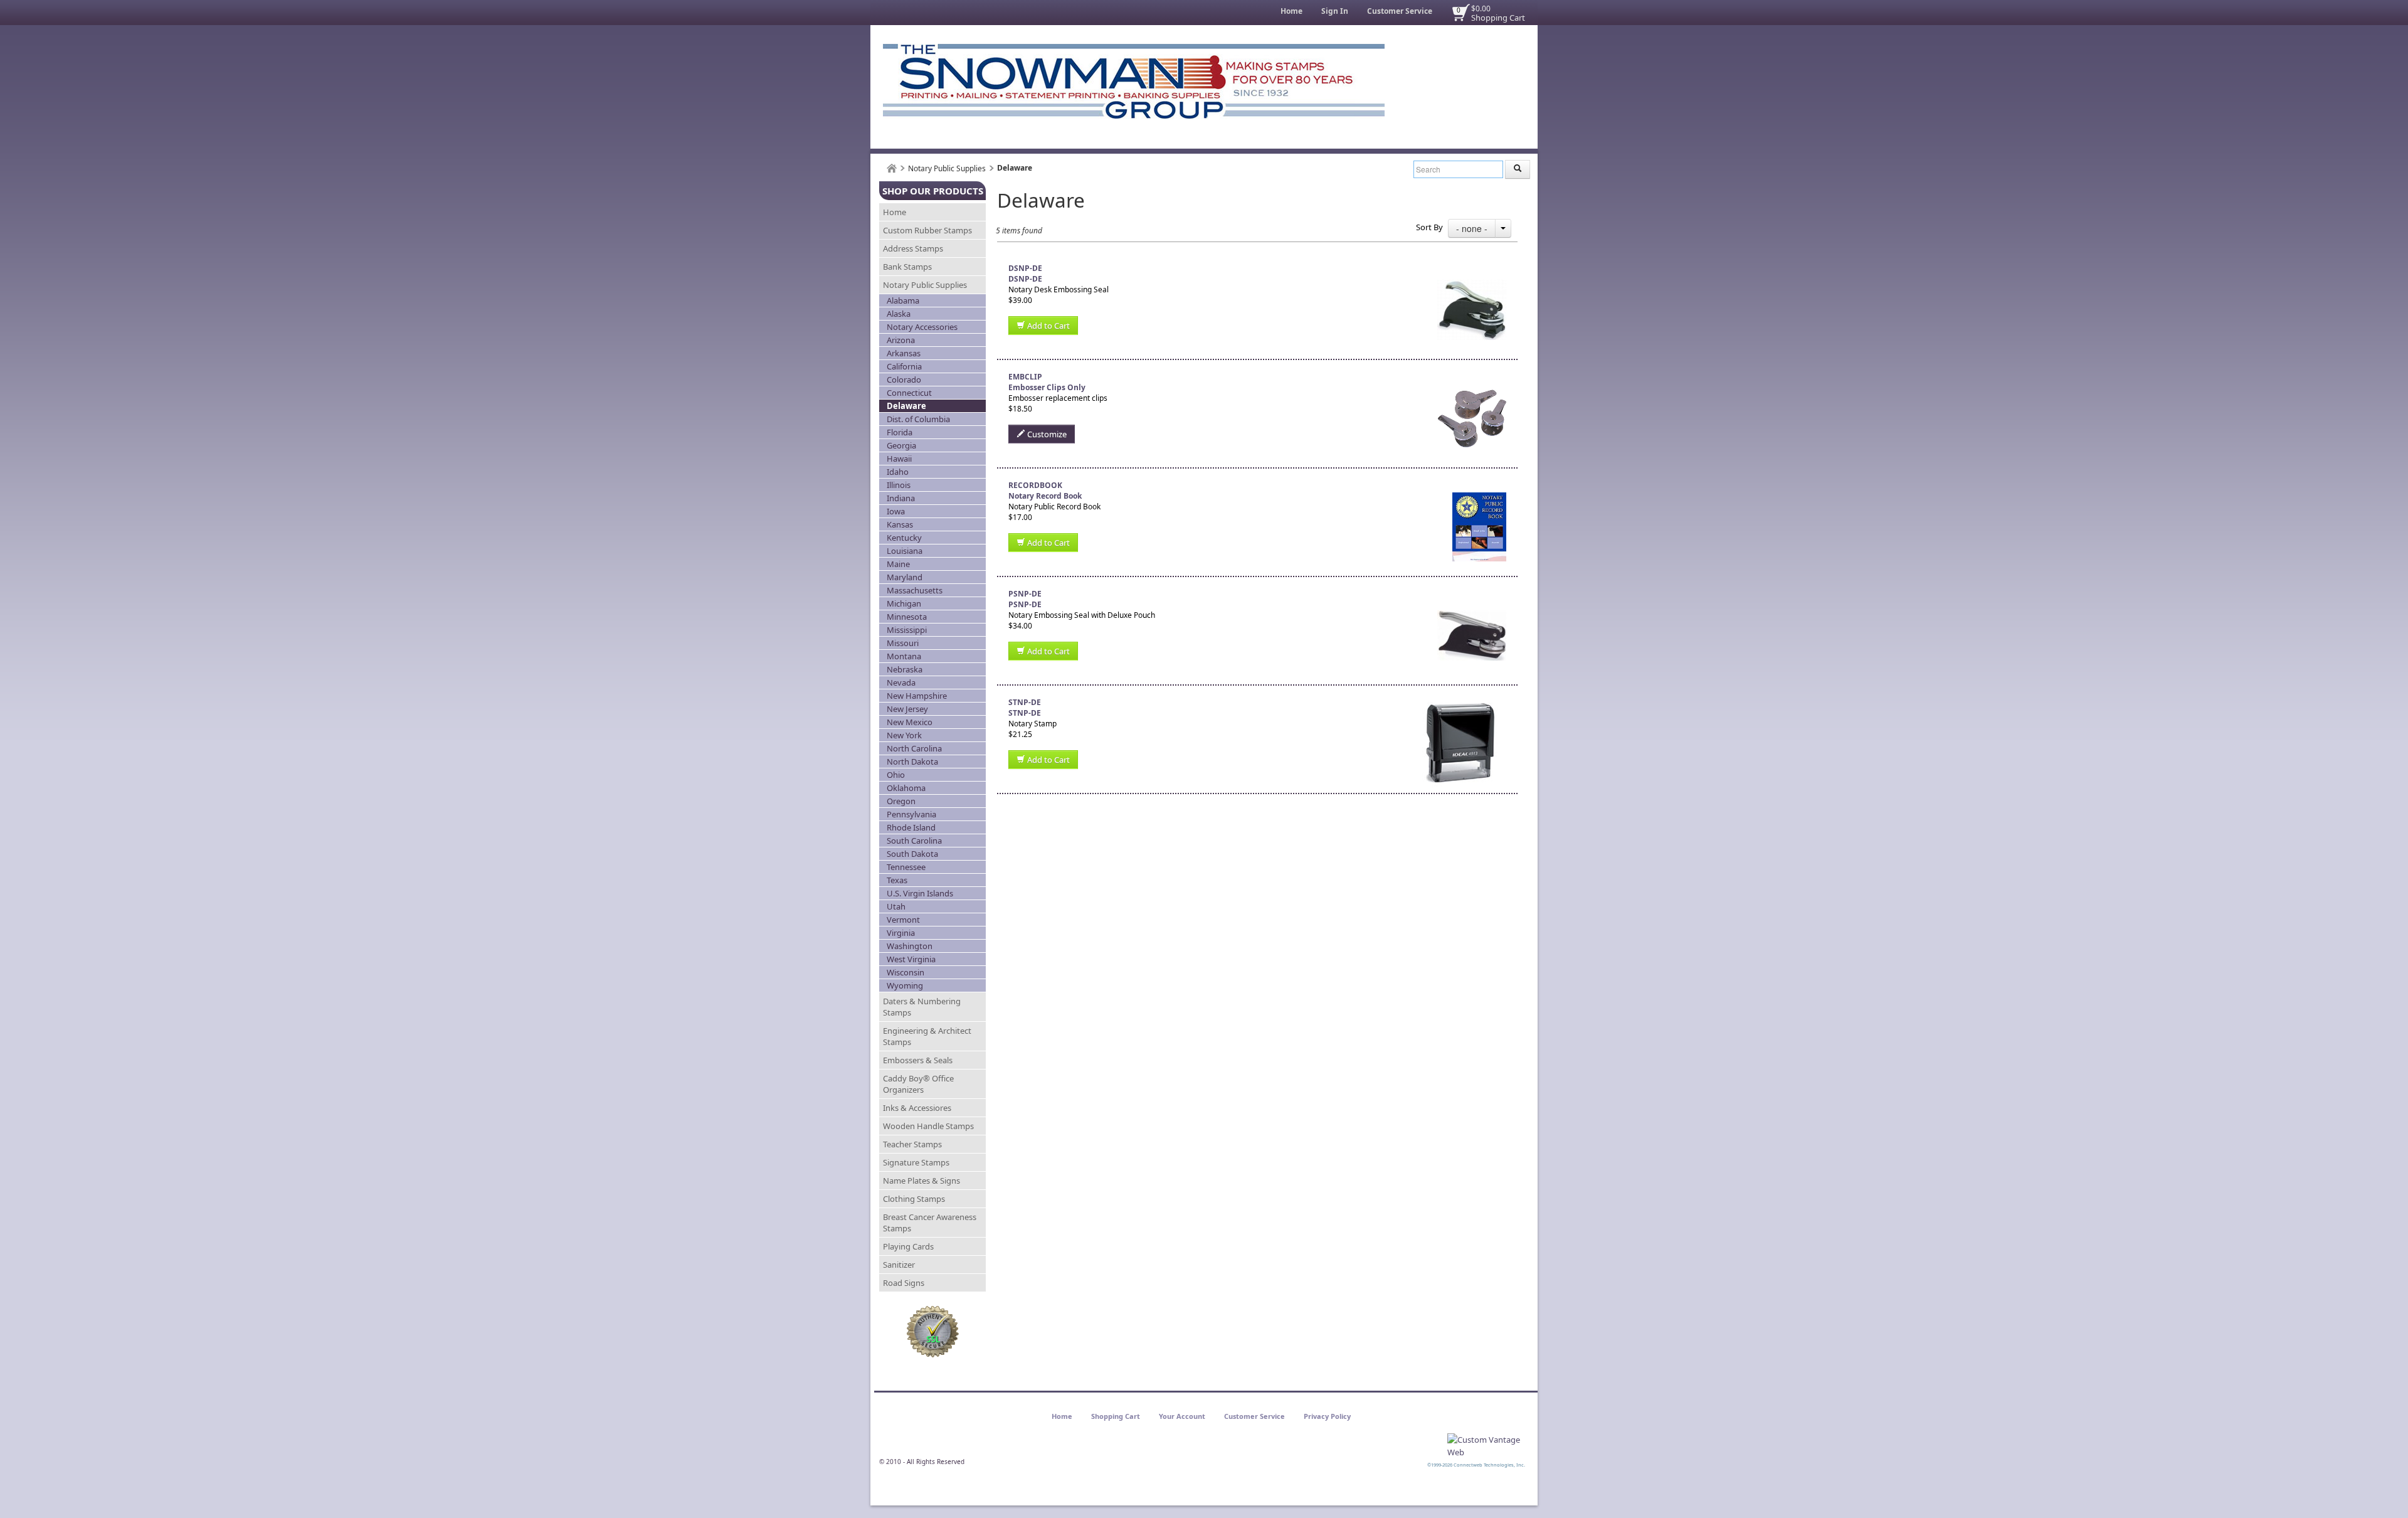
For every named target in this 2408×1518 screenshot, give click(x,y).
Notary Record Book (1045, 496)
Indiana (901, 498)
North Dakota (912, 762)
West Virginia (911, 959)
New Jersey (907, 709)
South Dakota (912, 854)
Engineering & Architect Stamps (927, 1036)
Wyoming (905, 985)
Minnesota (907, 617)
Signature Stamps (916, 1162)
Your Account (1182, 1416)
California (904, 366)
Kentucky (904, 538)
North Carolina (914, 748)
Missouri (903, 643)
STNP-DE (1025, 713)
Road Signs (904, 1283)
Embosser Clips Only (1047, 387)
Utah (896, 906)
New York (904, 735)
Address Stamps (913, 248)
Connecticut (909, 393)
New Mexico (910, 722)
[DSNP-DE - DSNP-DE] (1472, 268)
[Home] (892, 168)
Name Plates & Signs (921, 1181)
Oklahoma (906, 788)
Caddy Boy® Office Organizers (918, 1084)
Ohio (896, 775)
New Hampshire (917, 696)
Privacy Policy (1327, 1416)
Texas (897, 880)
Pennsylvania (911, 814)
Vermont (903, 920)
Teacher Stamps (912, 1144)
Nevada (901, 682)
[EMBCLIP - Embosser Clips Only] (1472, 377)
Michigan (904, 603)
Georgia (901, 445)
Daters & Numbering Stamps (922, 1007)
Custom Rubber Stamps (927, 230)
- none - (1472, 228)
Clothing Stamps (914, 1199)
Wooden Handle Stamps (928, 1126)
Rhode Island (911, 827)
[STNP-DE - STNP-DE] (1459, 702)
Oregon (901, 801)
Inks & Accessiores (917, 1108)
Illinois (899, 485)
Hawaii (899, 459)
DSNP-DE (1025, 279)
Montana (904, 656)
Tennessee (906, 867)
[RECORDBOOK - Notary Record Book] (1479, 485)
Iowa (896, 511)
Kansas (900, 524)
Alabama (903, 300)
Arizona (901, 340)
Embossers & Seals (918, 1060)
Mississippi (907, 630)
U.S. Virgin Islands (920, 893)
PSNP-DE (1025, 604)
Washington (910, 946)
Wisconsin (906, 972)
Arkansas (904, 353)
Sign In (1335, 11)
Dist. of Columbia (918, 419)
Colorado (904, 379)
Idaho (898, 472)
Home (1291, 11)
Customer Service (1400, 11)
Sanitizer (899, 1265)
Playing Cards (908, 1246)
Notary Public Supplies (947, 168)
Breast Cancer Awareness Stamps (930, 1223)
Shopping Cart (1498, 18)
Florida (900, 432)
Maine (898, 564)
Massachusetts (915, 590)
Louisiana (905, 551)
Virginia (901, 933)
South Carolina (914, 841)
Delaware (906, 406)
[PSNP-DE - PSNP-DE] (1472, 594)
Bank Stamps (907, 267)
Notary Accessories (922, 327)
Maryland (905, 577)
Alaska (899, 314)
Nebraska (905, 669)
